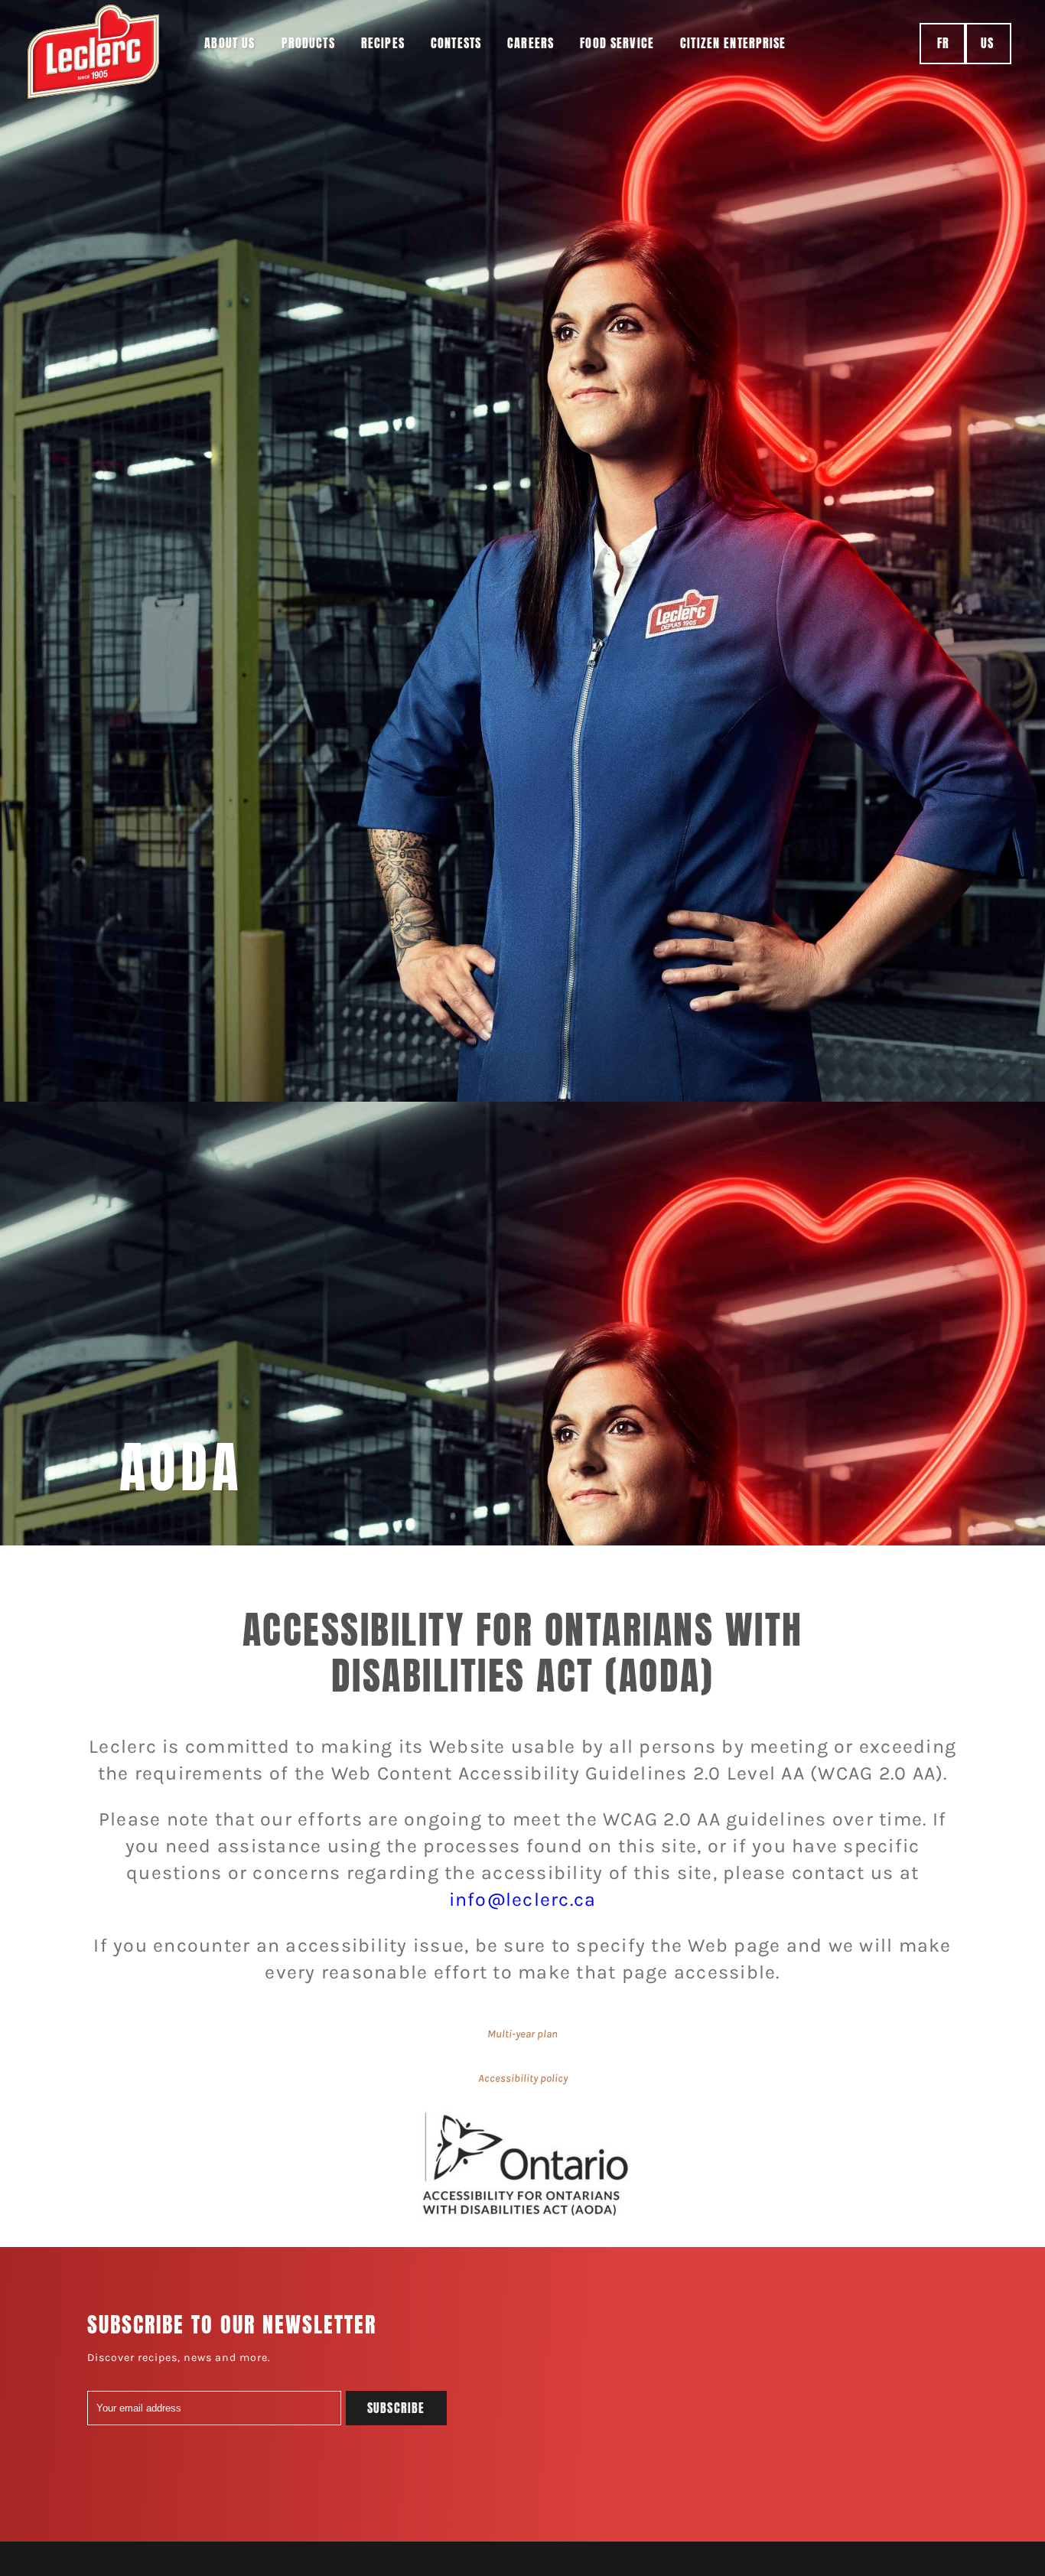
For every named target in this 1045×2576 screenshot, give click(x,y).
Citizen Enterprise (733, 43)
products (308, 43)
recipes (383, 43)
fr (943, 43)
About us (230, 43)
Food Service (617, 43)
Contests (456, 43)
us (987, 43)
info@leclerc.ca (523, 1899)
